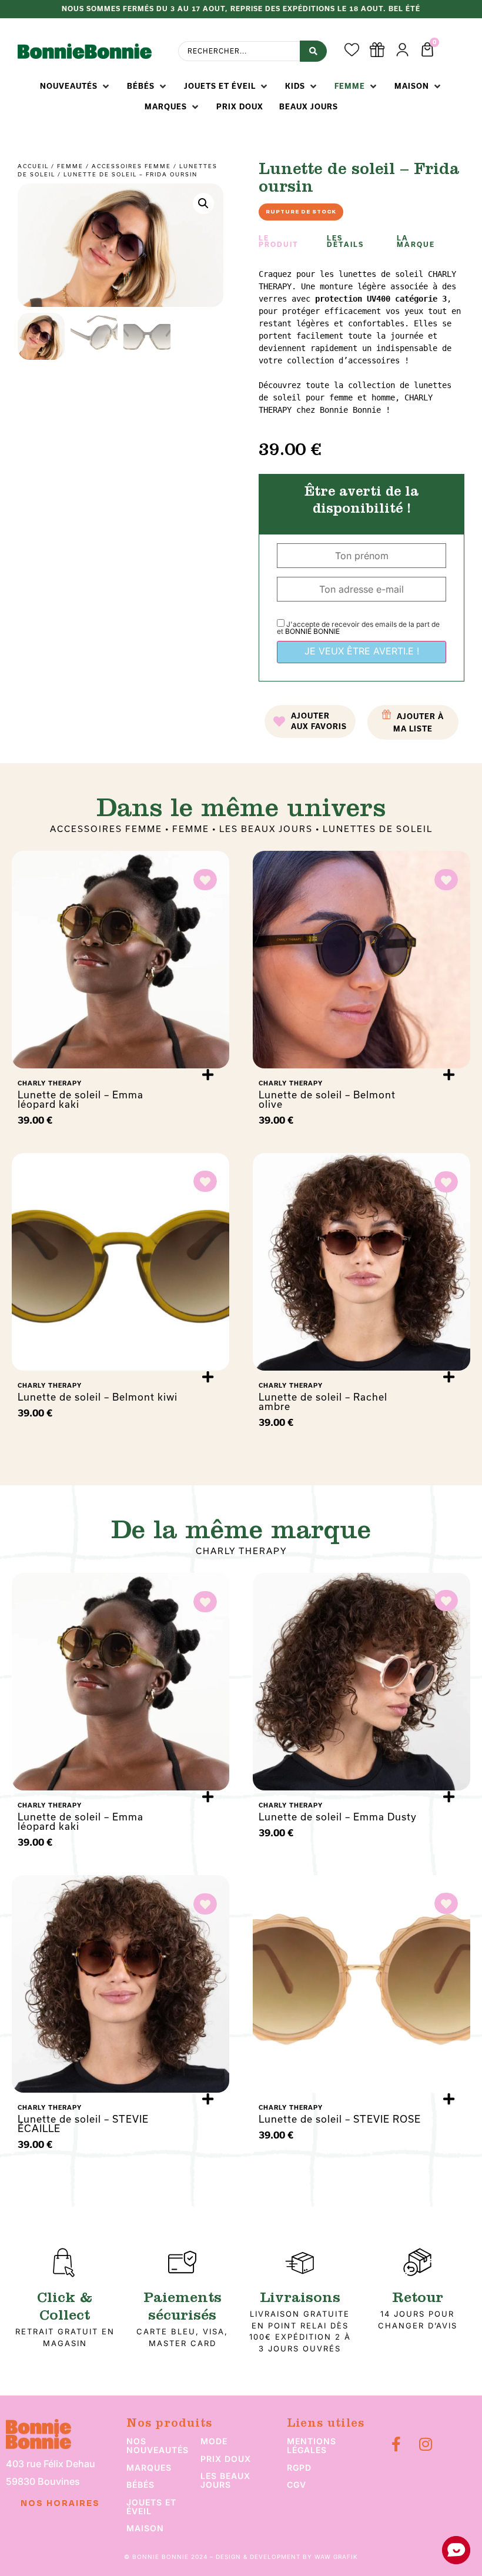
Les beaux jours (225, 2480)
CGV (297, 2485)
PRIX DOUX (226, 2459)
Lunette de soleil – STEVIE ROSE (340, 2119)
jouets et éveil (151, 2507)
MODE (214, 2441)
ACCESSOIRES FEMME (131, 166)
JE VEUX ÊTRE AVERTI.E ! (362, 651)
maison (145, 2528)
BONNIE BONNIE (312, 631)
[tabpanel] (361, 342)
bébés (140, 2485)
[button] (76, 86)
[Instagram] (426, 2444)
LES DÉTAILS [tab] (345, 241)
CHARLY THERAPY (241, 1551)
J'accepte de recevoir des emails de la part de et (358, 628)
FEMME (70, 166)
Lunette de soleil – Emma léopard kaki (81, 1099)
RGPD (299, 2468)
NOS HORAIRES (60, 2504)
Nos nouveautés (158, 2445)
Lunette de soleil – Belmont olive (327, 1099)
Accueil (33, 166)
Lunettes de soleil (378, 829)
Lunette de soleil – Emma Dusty (338, 1817)
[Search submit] (313, 51)
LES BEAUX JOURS (266, 829)
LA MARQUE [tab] (416, 241)
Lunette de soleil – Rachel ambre (323, 1401)
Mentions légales (312, 2445)
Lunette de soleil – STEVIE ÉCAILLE (83, 2124)
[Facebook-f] (396, 2444)
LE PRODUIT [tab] (279, 241)
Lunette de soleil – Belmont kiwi (98, 1397)
